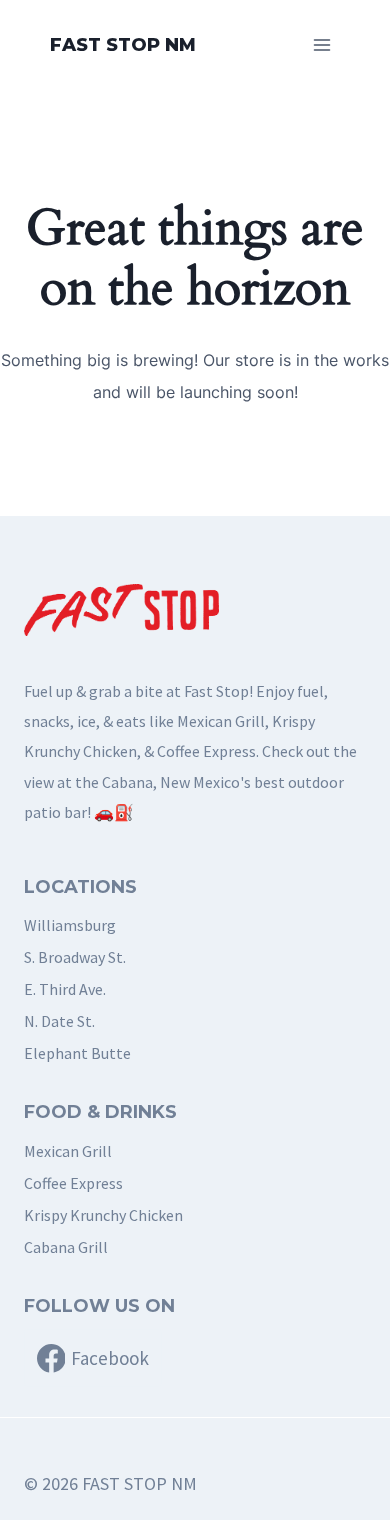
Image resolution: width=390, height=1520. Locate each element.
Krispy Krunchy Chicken (103, 1215)
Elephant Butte (77, 1053)
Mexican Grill (68, 1151)
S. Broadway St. (75, 957)
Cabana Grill (66, 1247)
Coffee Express (73, 1183)
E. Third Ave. (65, 989)
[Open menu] (321, 44)
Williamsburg (70, 925)
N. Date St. (59, 1021)
